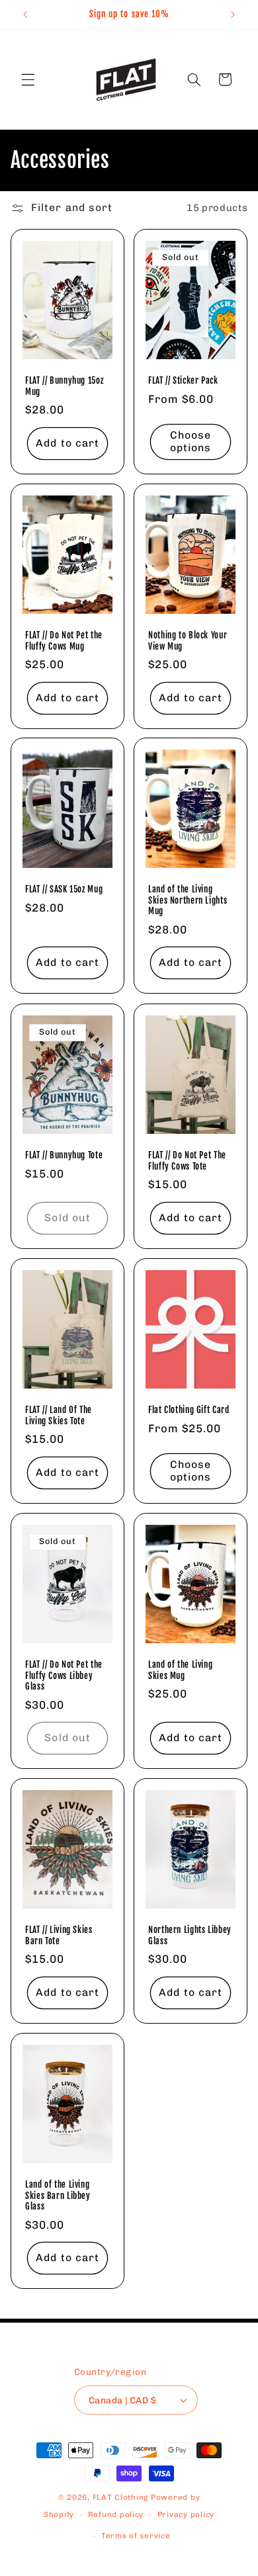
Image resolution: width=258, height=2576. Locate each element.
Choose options (191, 441)
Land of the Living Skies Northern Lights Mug (188, 901)
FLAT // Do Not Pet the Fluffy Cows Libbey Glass (64, 1675)
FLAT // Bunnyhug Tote (64, 1155)
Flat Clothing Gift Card (189, 1410)
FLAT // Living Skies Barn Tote (59, 1935)
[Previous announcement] (25, 15)
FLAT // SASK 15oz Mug (64, 890)
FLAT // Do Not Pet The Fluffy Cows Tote (187, 1160)
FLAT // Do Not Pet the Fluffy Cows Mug (64, 640)
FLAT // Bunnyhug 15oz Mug (64, 386)
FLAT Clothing (121, 2497)
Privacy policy (186, 2514)
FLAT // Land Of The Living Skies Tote (59, 1415)
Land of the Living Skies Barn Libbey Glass (58, 2195)
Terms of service (136, 2536)
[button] (28, 79)
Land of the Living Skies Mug (180, 1670)
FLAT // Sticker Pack (183, 380)
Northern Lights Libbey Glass (190, 1935)
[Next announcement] (233, 15)
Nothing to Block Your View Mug (188, 640)
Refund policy (116, 2514)
